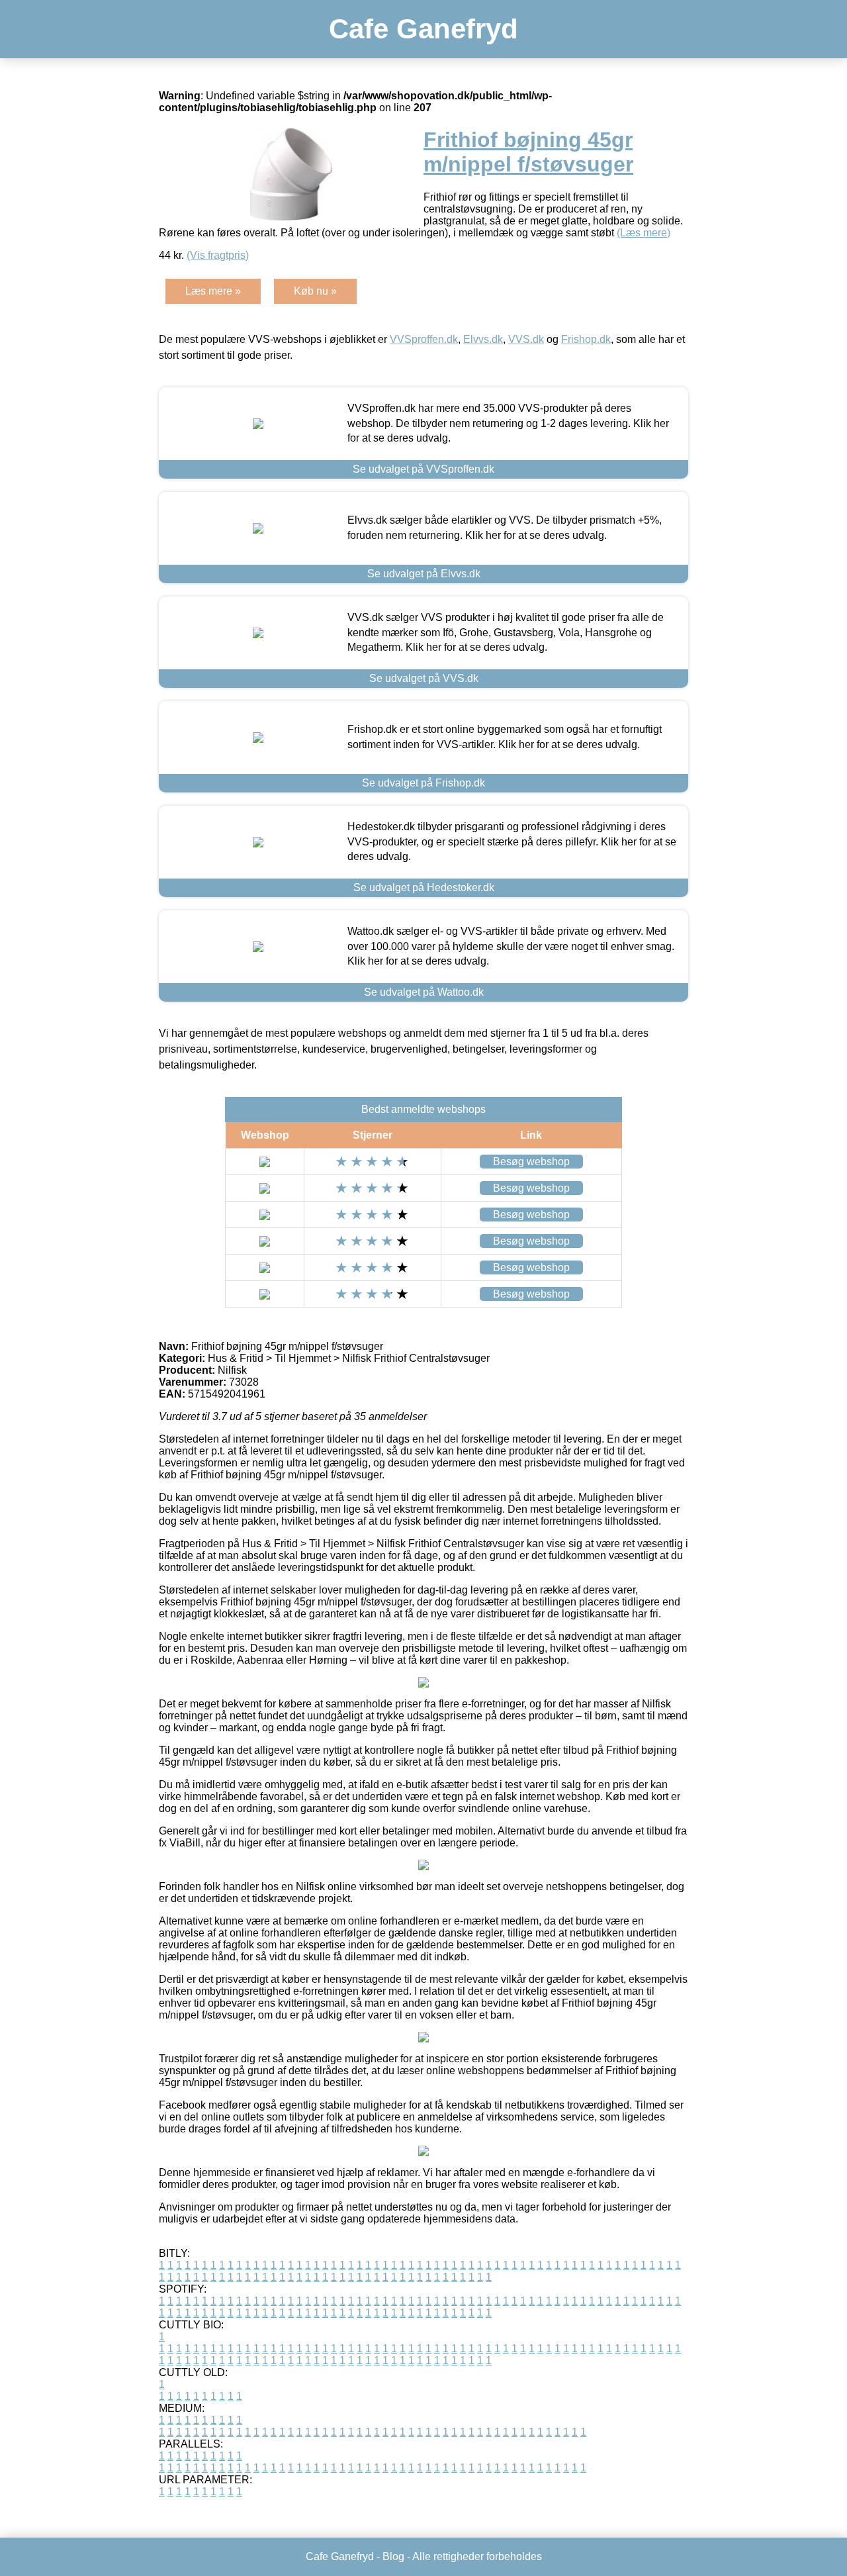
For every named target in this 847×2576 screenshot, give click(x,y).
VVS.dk (526, 339)
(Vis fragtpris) (218, 255)
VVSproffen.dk (424, 339)
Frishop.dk (586, 339)
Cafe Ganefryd (423, 29)
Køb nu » (315, 291)
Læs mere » (213, 291)
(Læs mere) (644, 233)
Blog (393, 2556)
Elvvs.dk (483, 339)
